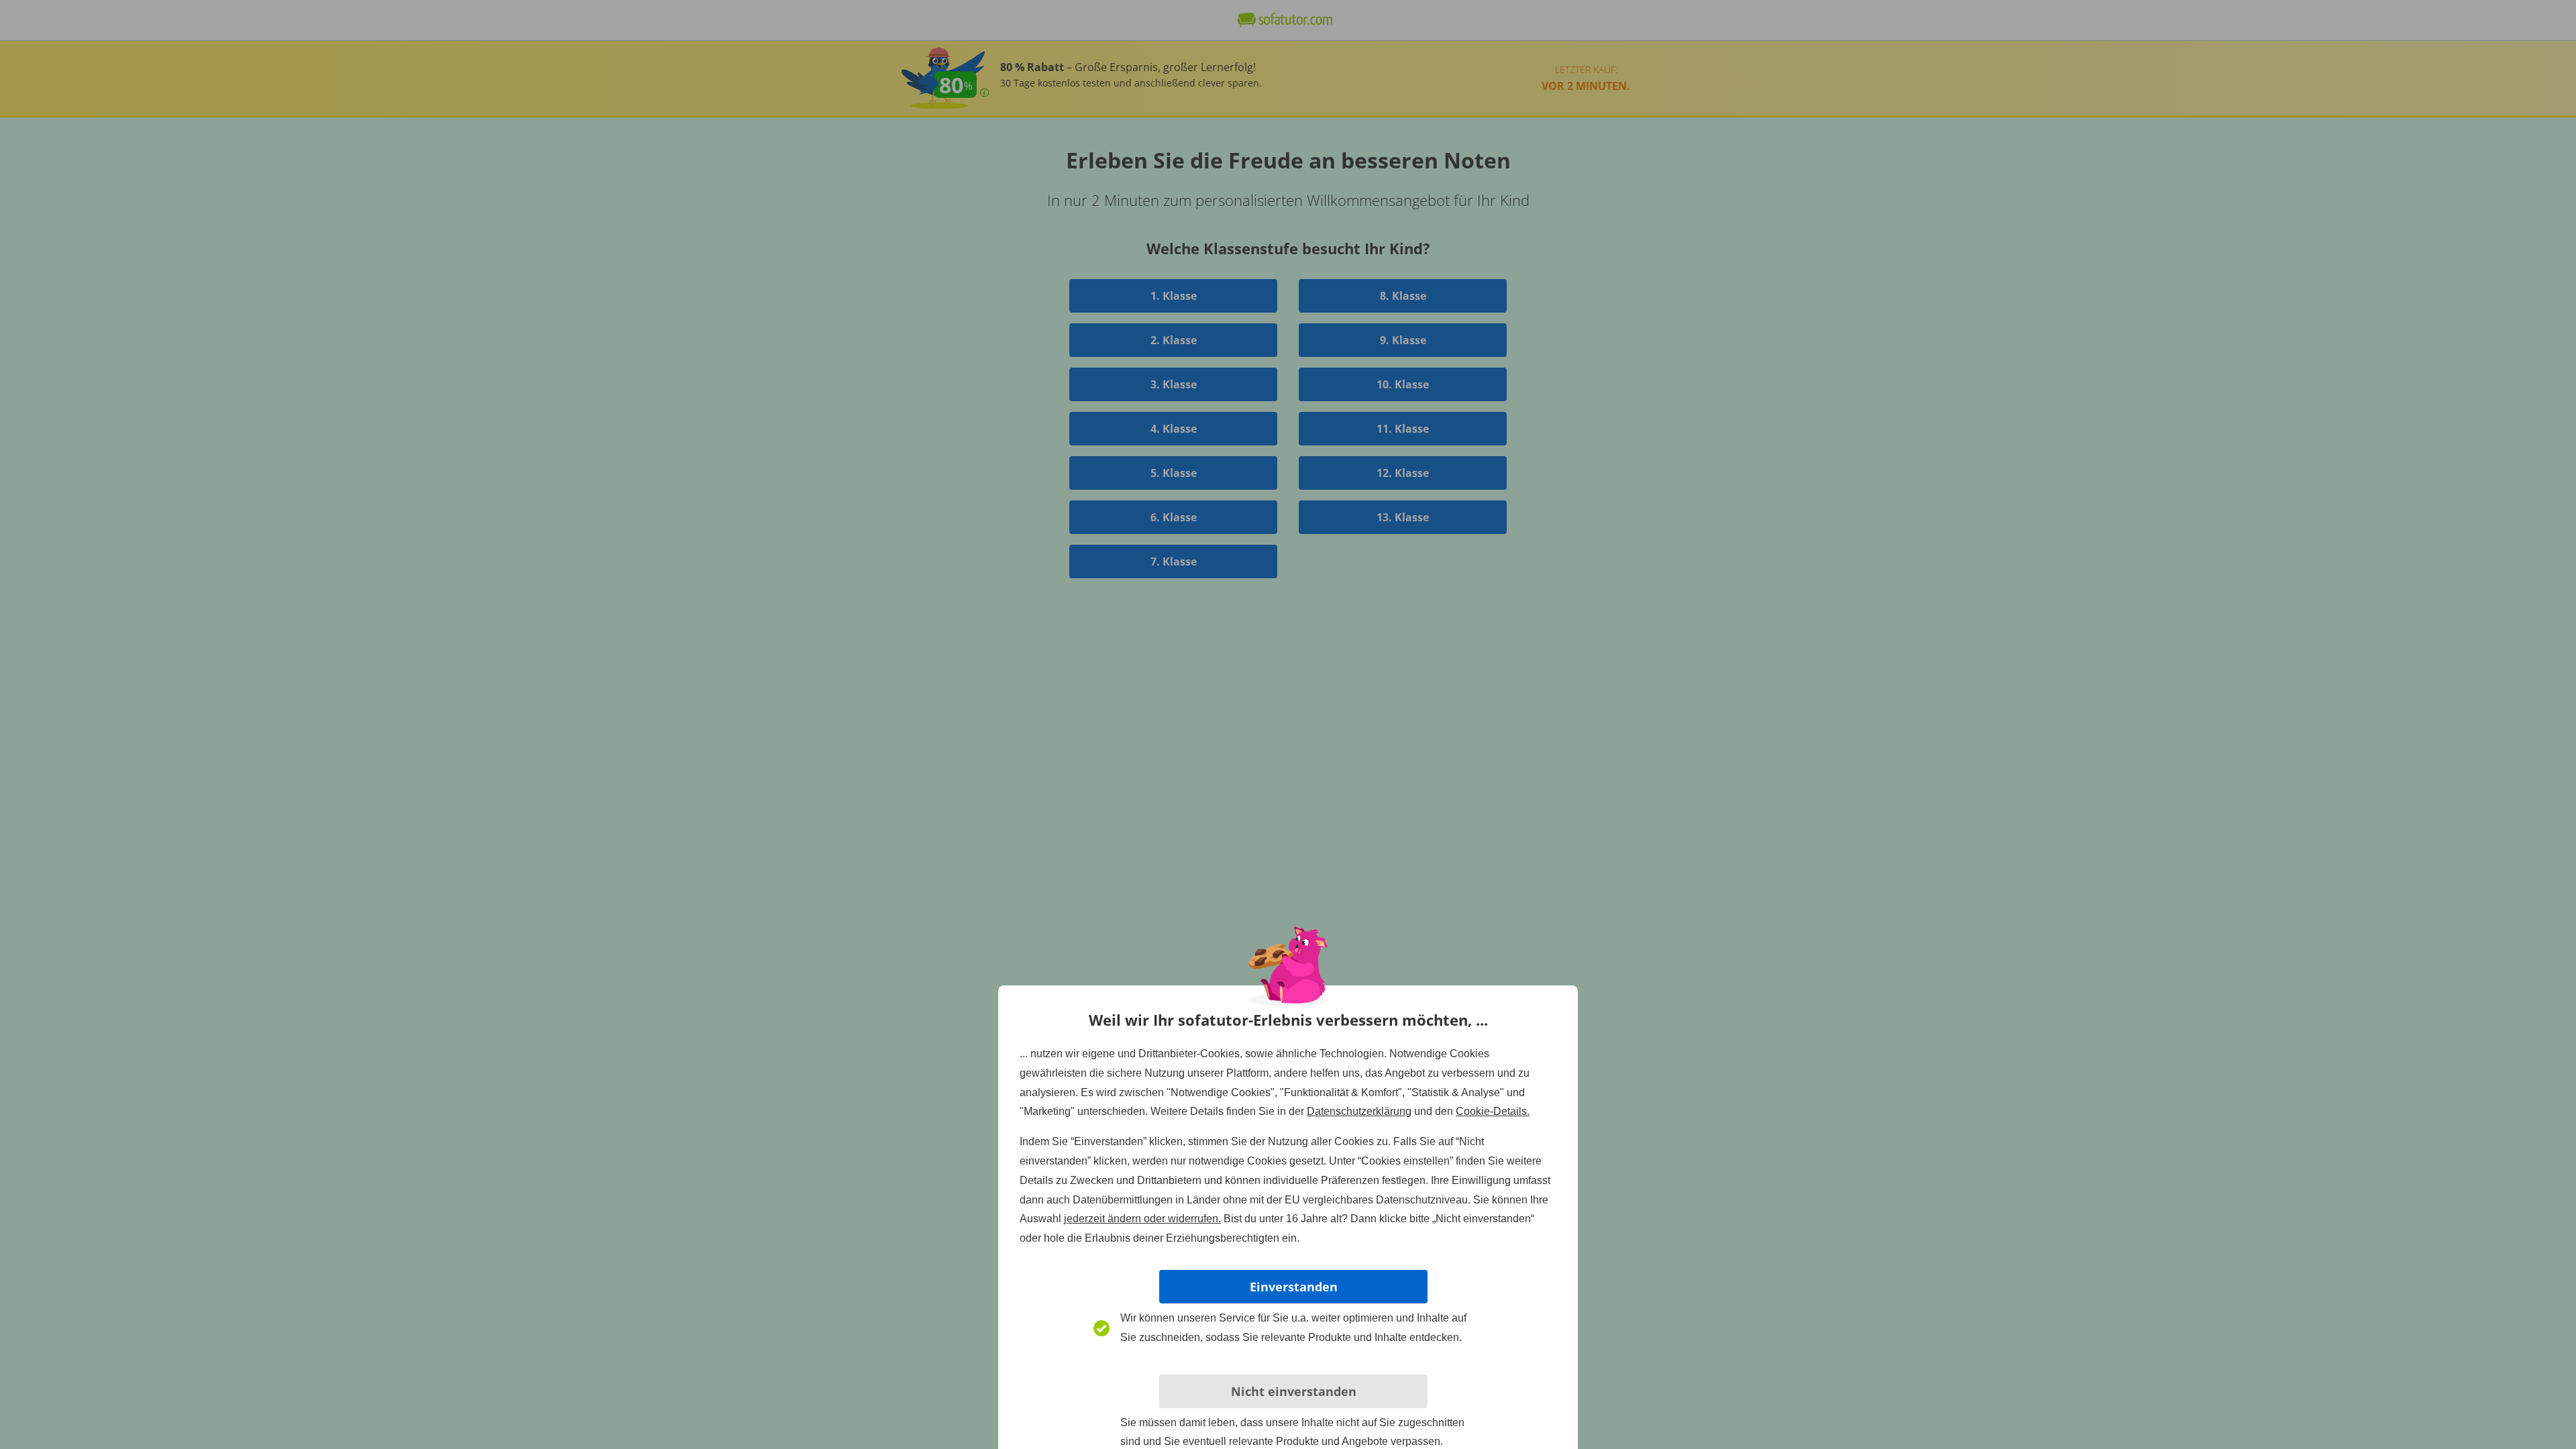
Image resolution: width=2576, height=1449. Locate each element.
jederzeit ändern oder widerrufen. (1142, 1219)
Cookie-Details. (1493, 1111)
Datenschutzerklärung (1359, 1111)
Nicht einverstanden (1294, 1391)
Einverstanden (1294, 1287)
